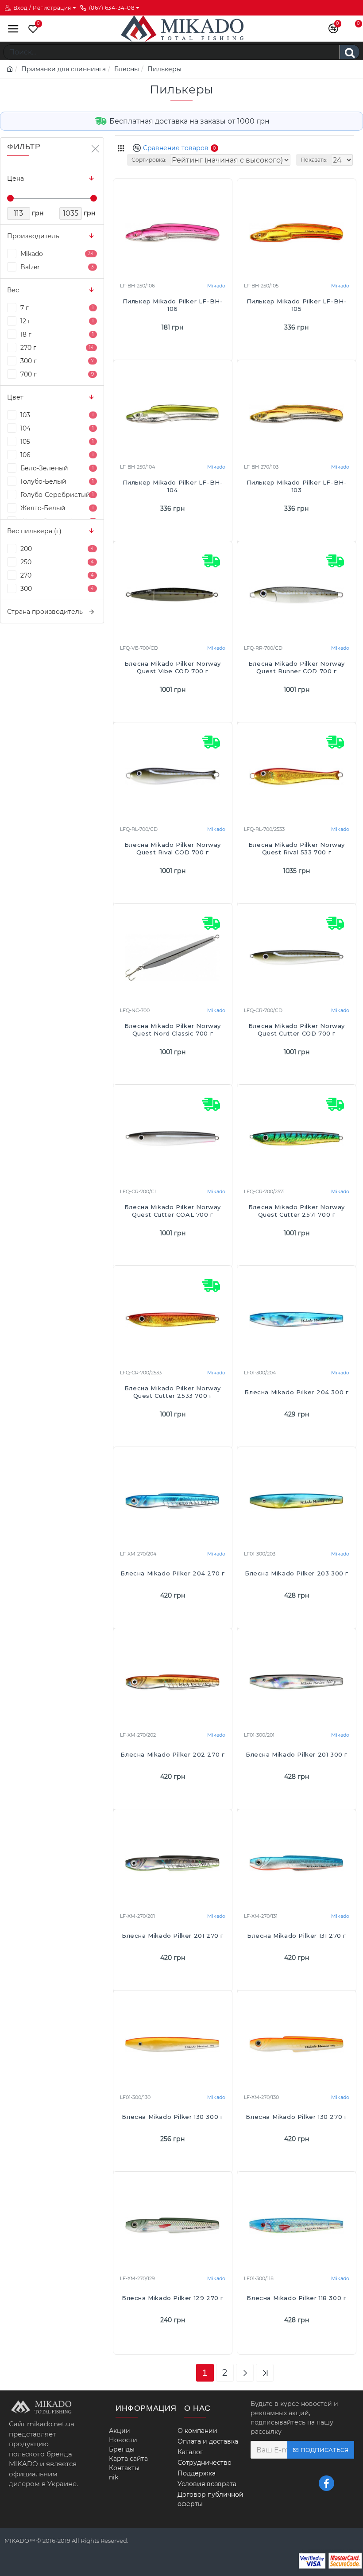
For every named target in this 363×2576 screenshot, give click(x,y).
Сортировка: (149, 160)
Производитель (33, 236)
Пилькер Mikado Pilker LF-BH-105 (297, 305)
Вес (13, 290)
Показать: (314, 160)
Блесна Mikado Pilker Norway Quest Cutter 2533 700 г (173, 1392)
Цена (15, 178)
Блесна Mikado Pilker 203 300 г (297, 1573)
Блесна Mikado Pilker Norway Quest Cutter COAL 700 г (173, 1211)
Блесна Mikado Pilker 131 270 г (297, 1936)
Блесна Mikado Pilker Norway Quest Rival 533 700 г (297, 848)
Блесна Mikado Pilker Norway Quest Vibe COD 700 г (173, 667)
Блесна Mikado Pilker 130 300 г (172, 2117)
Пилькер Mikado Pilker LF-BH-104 (173, 486)
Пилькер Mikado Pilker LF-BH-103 (297, 486)
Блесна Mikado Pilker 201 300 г (297, 1754)
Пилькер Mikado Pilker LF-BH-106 (173, 305)
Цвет (15, 397)
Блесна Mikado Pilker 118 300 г (296, 2298)
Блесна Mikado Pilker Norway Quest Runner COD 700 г (297, 667)
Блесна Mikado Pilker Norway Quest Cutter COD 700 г (297, 1030)
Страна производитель (45, 612)
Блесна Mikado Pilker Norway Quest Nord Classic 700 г (173, 1030)
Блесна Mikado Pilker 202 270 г (172, 1754)
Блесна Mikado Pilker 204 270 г (172, 1573)
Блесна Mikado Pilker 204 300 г (296, 1392)
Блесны (127, 69)
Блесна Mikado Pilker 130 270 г (296, 2117)
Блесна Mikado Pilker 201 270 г (173, 1936)
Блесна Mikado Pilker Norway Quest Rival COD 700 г (173, 848)
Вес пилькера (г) (34, 531)
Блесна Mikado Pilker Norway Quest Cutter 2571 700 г (297, 1211)
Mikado (216, 286)
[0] (31, 29)
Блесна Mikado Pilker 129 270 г (173, 2298)
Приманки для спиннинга (64, 69)
